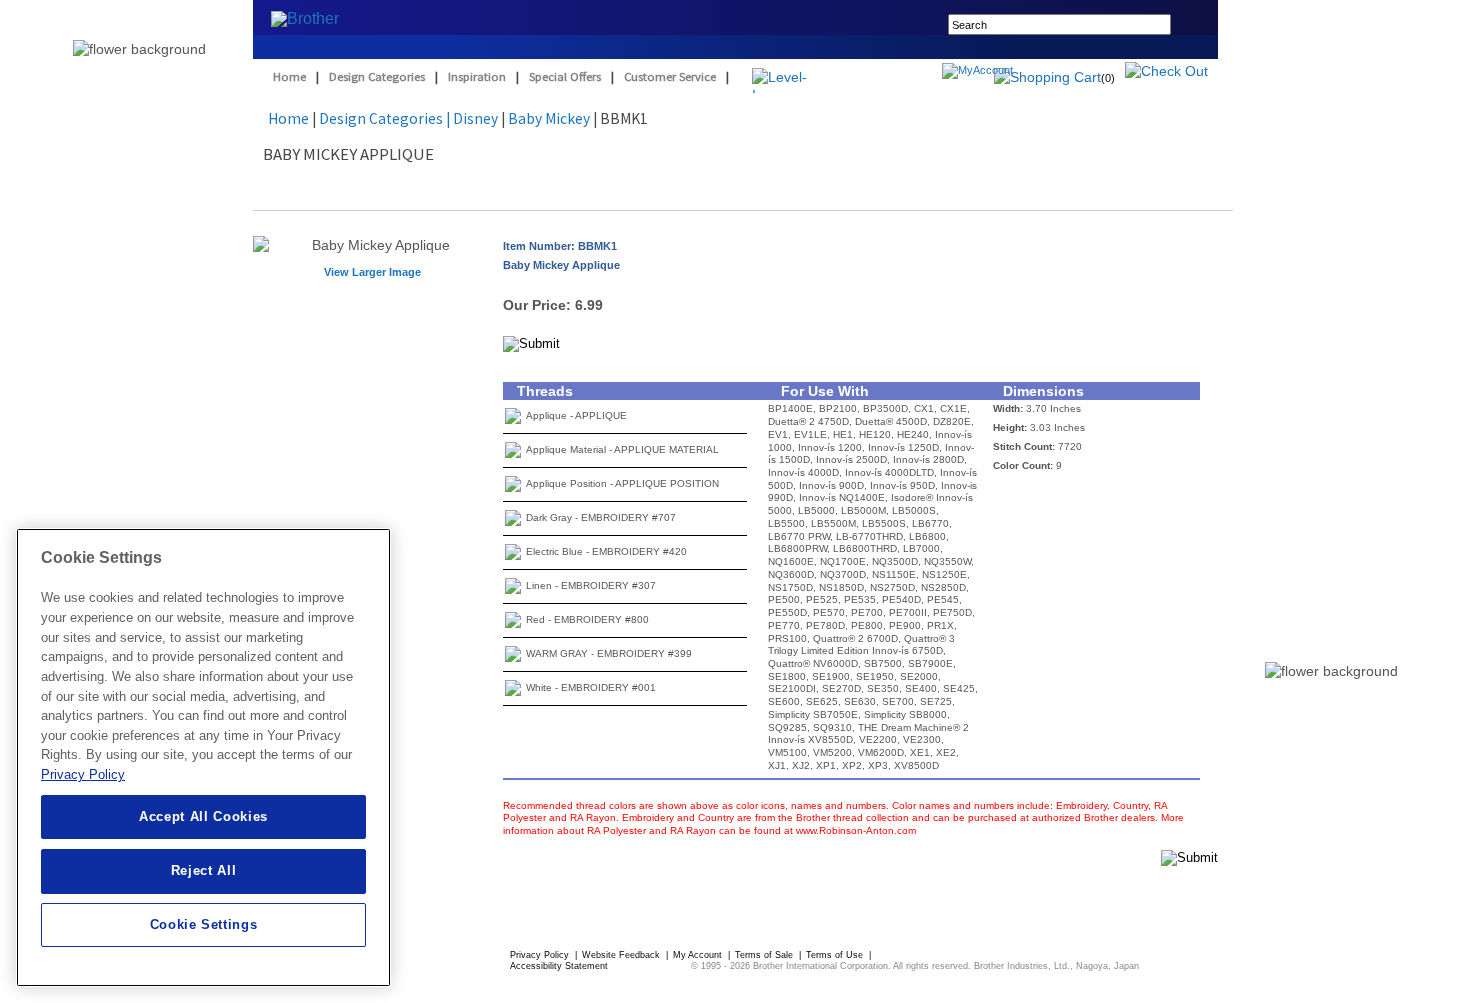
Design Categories (377, 76)
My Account (699, 955)
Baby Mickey (549, 118)
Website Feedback (622, 955)
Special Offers (565, 76)
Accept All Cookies (203, 816)
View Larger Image (372, 272)
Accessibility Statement (559, 966)
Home (289, 76)
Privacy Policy (541, 955)
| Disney (472, 118)
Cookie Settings (204, 924)
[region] (203, 757)
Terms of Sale (765, 955)
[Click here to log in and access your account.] (1025, 73)
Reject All (204, 870)
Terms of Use (836, 955)
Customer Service (670, 76)
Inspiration (477, 76)
